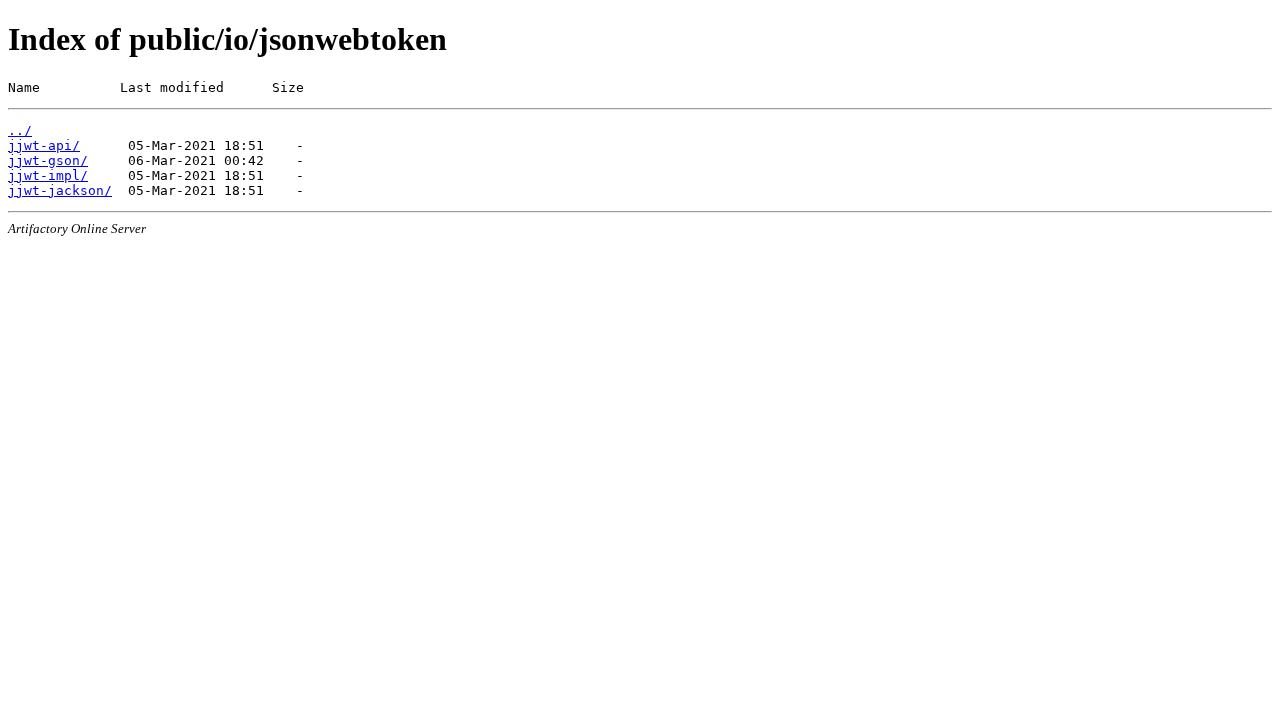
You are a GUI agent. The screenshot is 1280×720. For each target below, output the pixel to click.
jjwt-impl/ (48, 175)
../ (20, 130)
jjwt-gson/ (48, 160)
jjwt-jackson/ (60, 190)
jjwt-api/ (44, 145)
